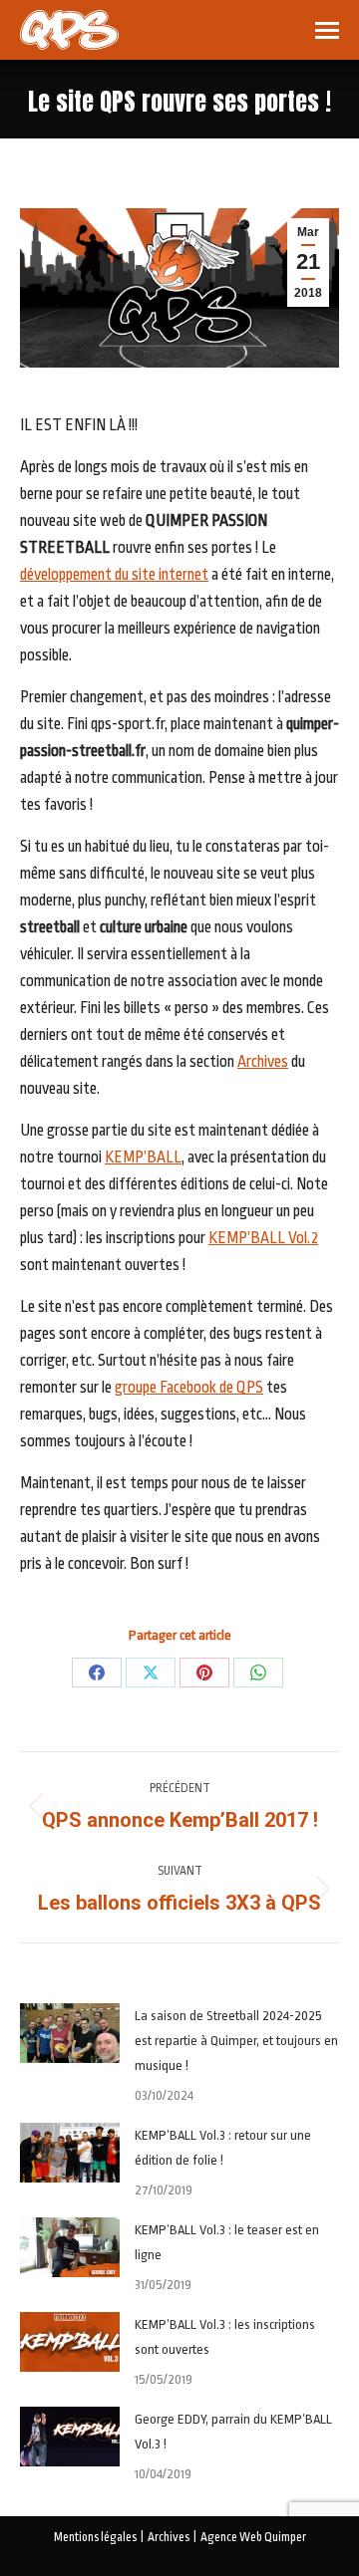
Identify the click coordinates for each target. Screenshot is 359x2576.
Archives (263, 1062)
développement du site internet (114, 575)
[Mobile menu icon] (327, 30)
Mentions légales (95, 2537)
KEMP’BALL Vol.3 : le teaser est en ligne (227, 2242)
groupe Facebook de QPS (189, 1388)
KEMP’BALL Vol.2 (263, 1238)
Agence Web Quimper (253, 2537)
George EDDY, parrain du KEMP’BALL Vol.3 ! (233, 2432)
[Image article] (70, 2033)
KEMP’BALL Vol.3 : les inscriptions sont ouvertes (225, 2337)
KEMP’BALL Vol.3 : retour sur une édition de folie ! (223, 2148)
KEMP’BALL (143, 1158)
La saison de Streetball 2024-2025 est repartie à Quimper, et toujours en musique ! (236, 2041)
